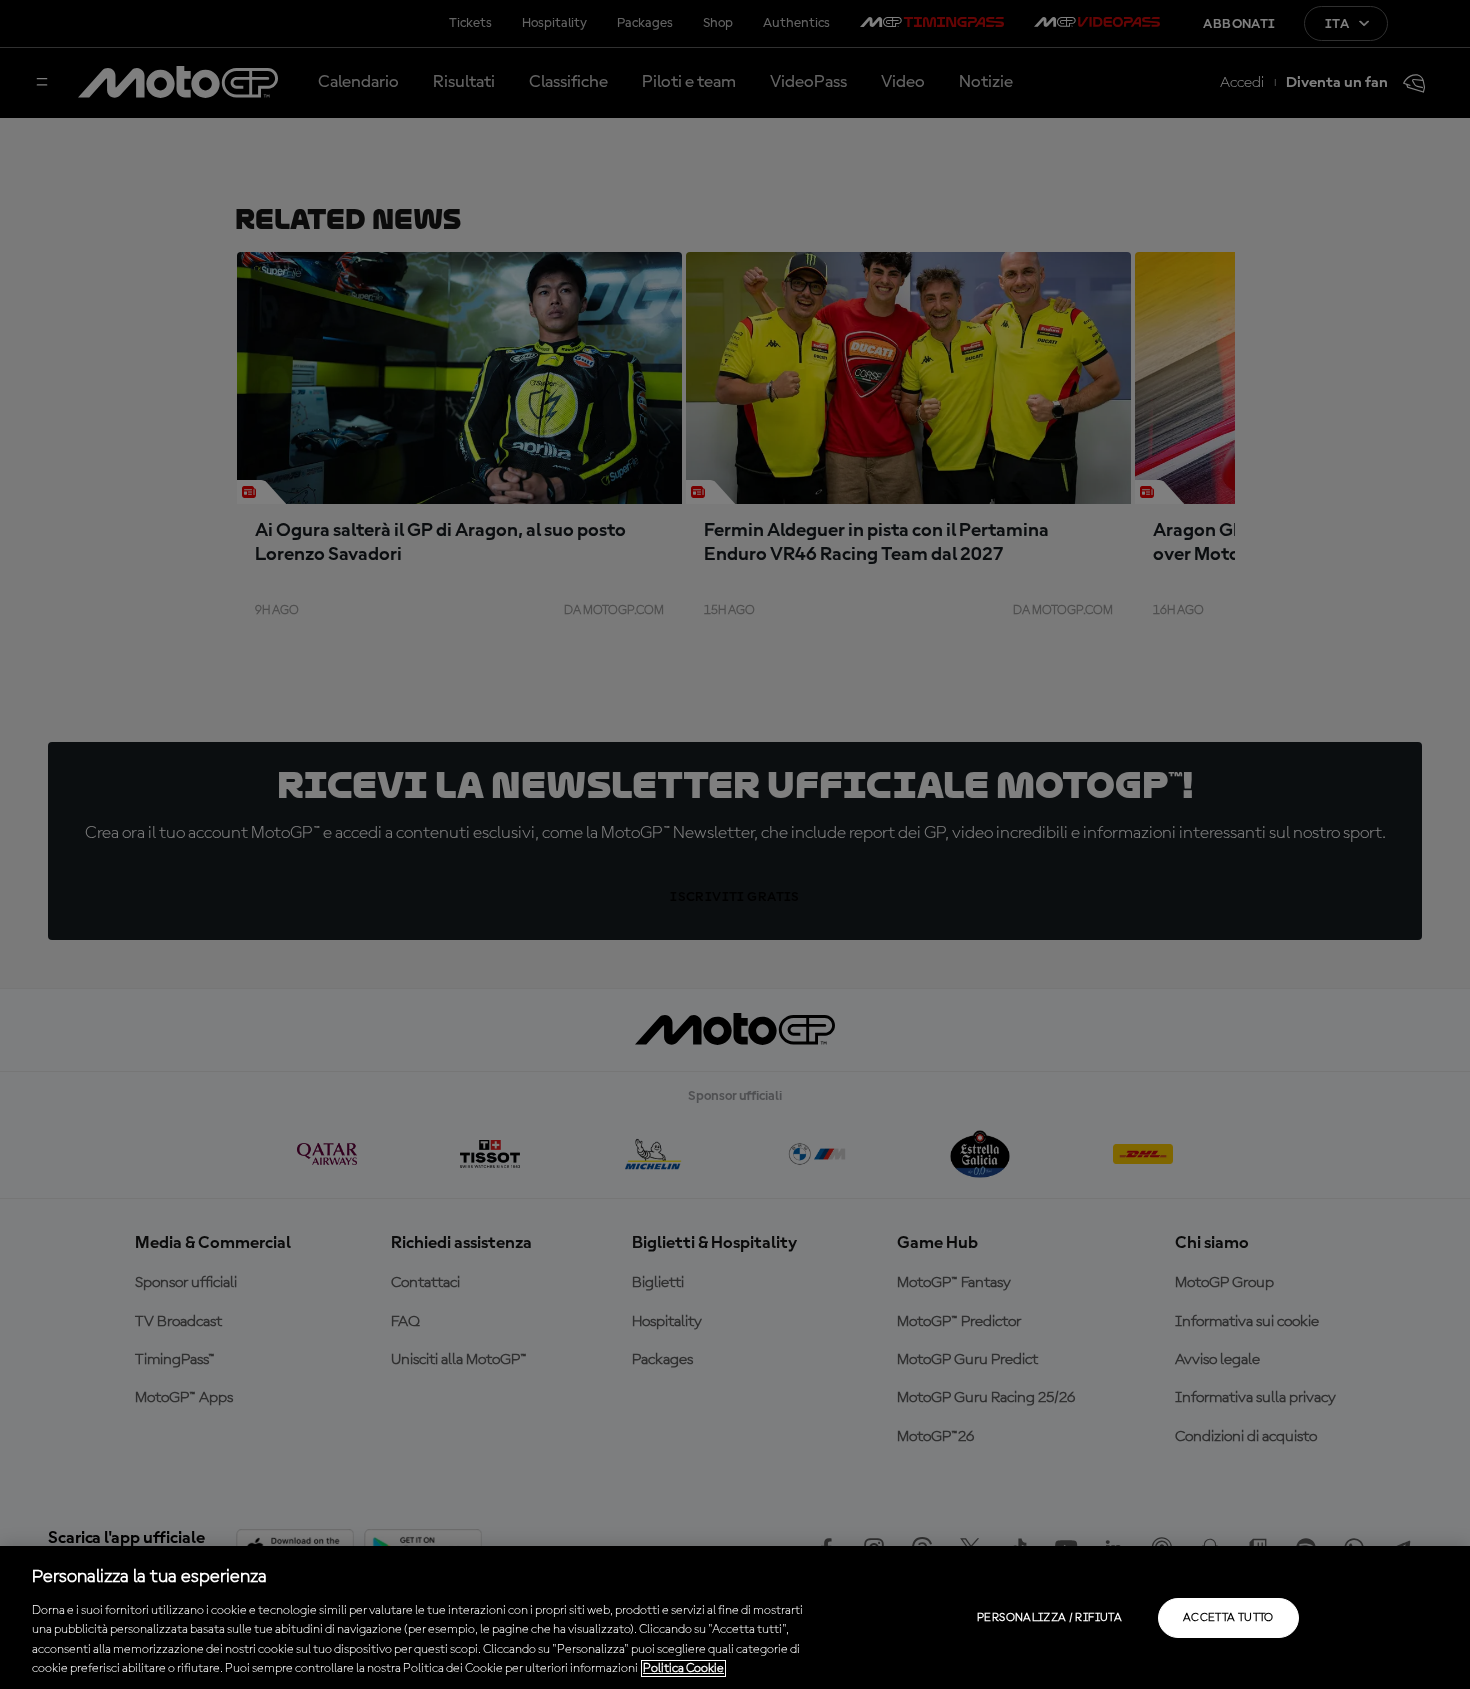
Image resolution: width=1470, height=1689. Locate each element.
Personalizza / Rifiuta (1049, 1618)
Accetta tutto (1228, 1618)
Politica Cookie (683, 1668)
